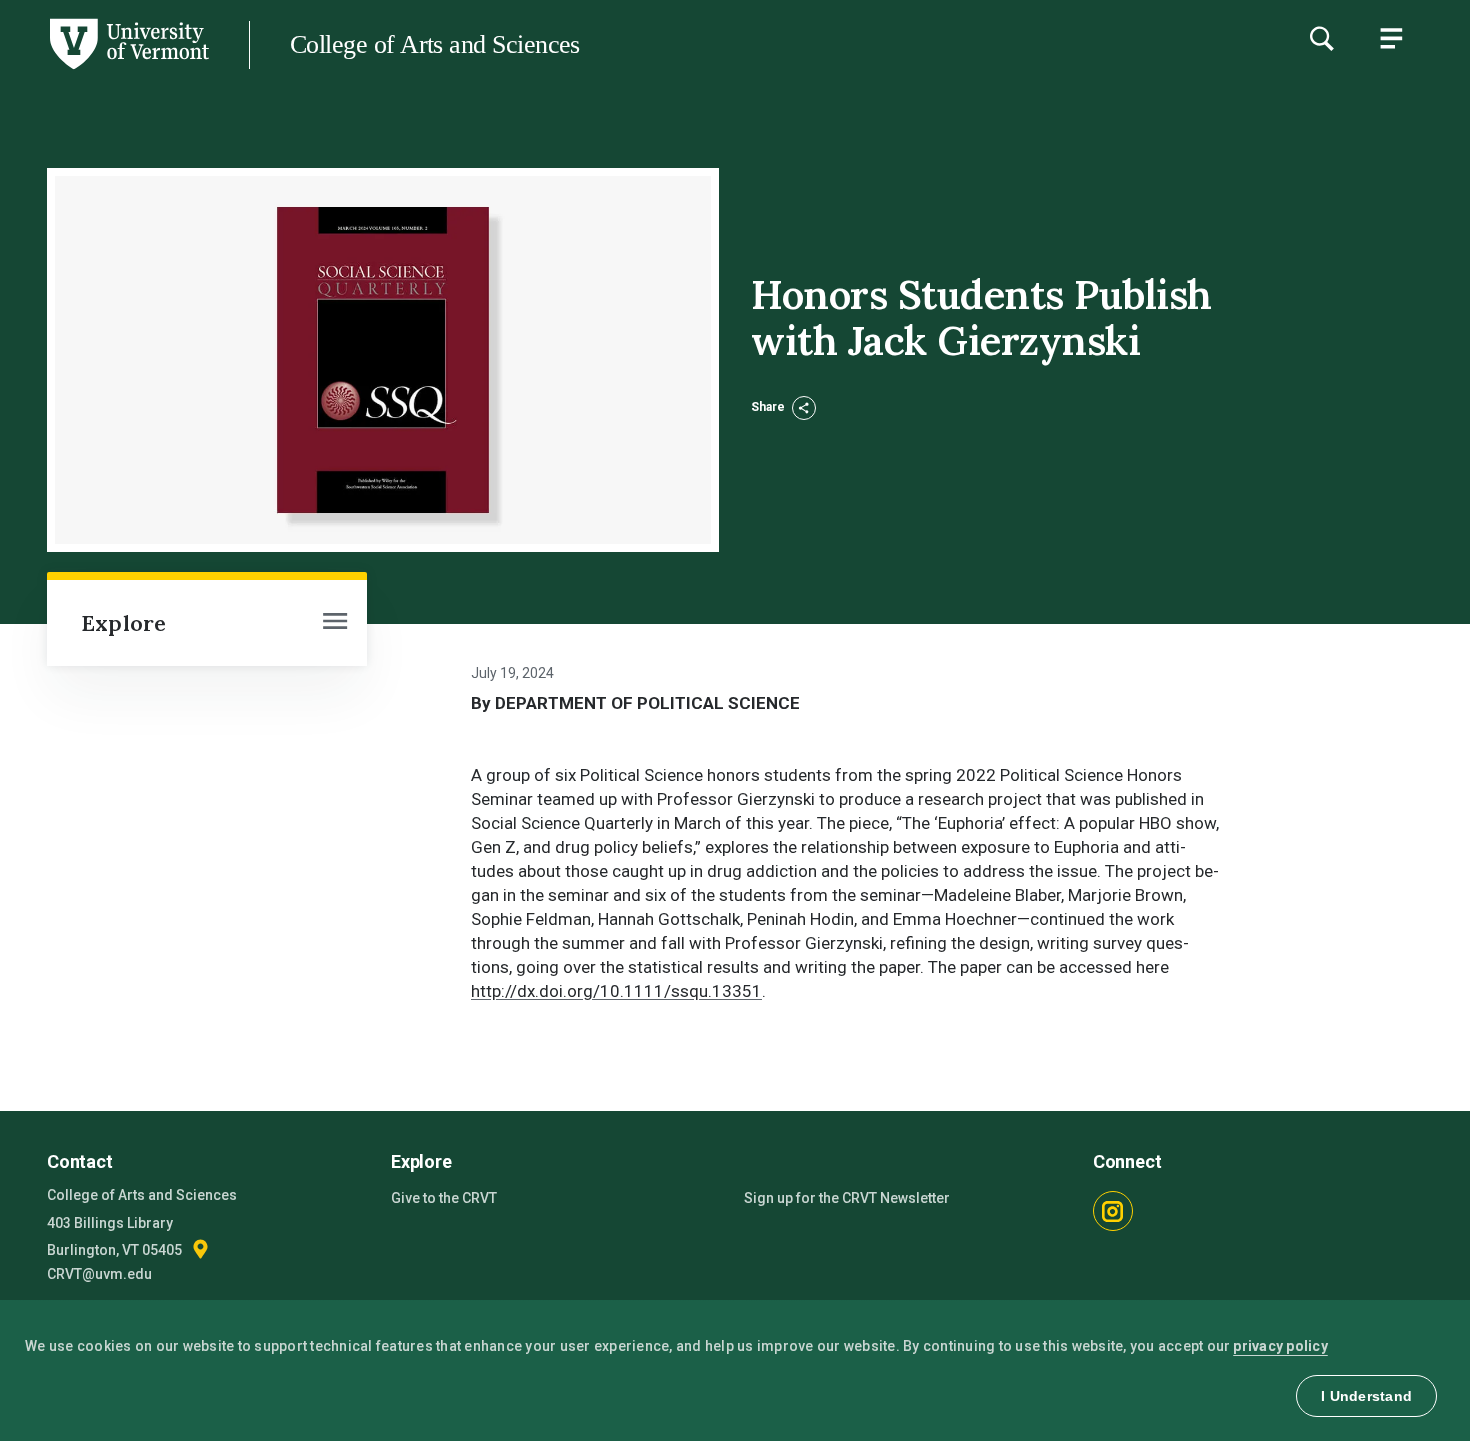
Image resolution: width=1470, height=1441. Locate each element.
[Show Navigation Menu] (1391, 38)
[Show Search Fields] (1321, 38)
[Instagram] (1113, 1211)
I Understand (1366, 1396)
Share (769, 407)
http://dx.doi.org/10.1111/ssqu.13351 (616, 991)
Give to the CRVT (444, 1198)
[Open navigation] (335, 623)
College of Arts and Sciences (435, 44)
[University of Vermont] (104, 69)
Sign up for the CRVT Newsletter (847, 1198)
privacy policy (1280, 1346)
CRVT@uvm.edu (99, 1274)
